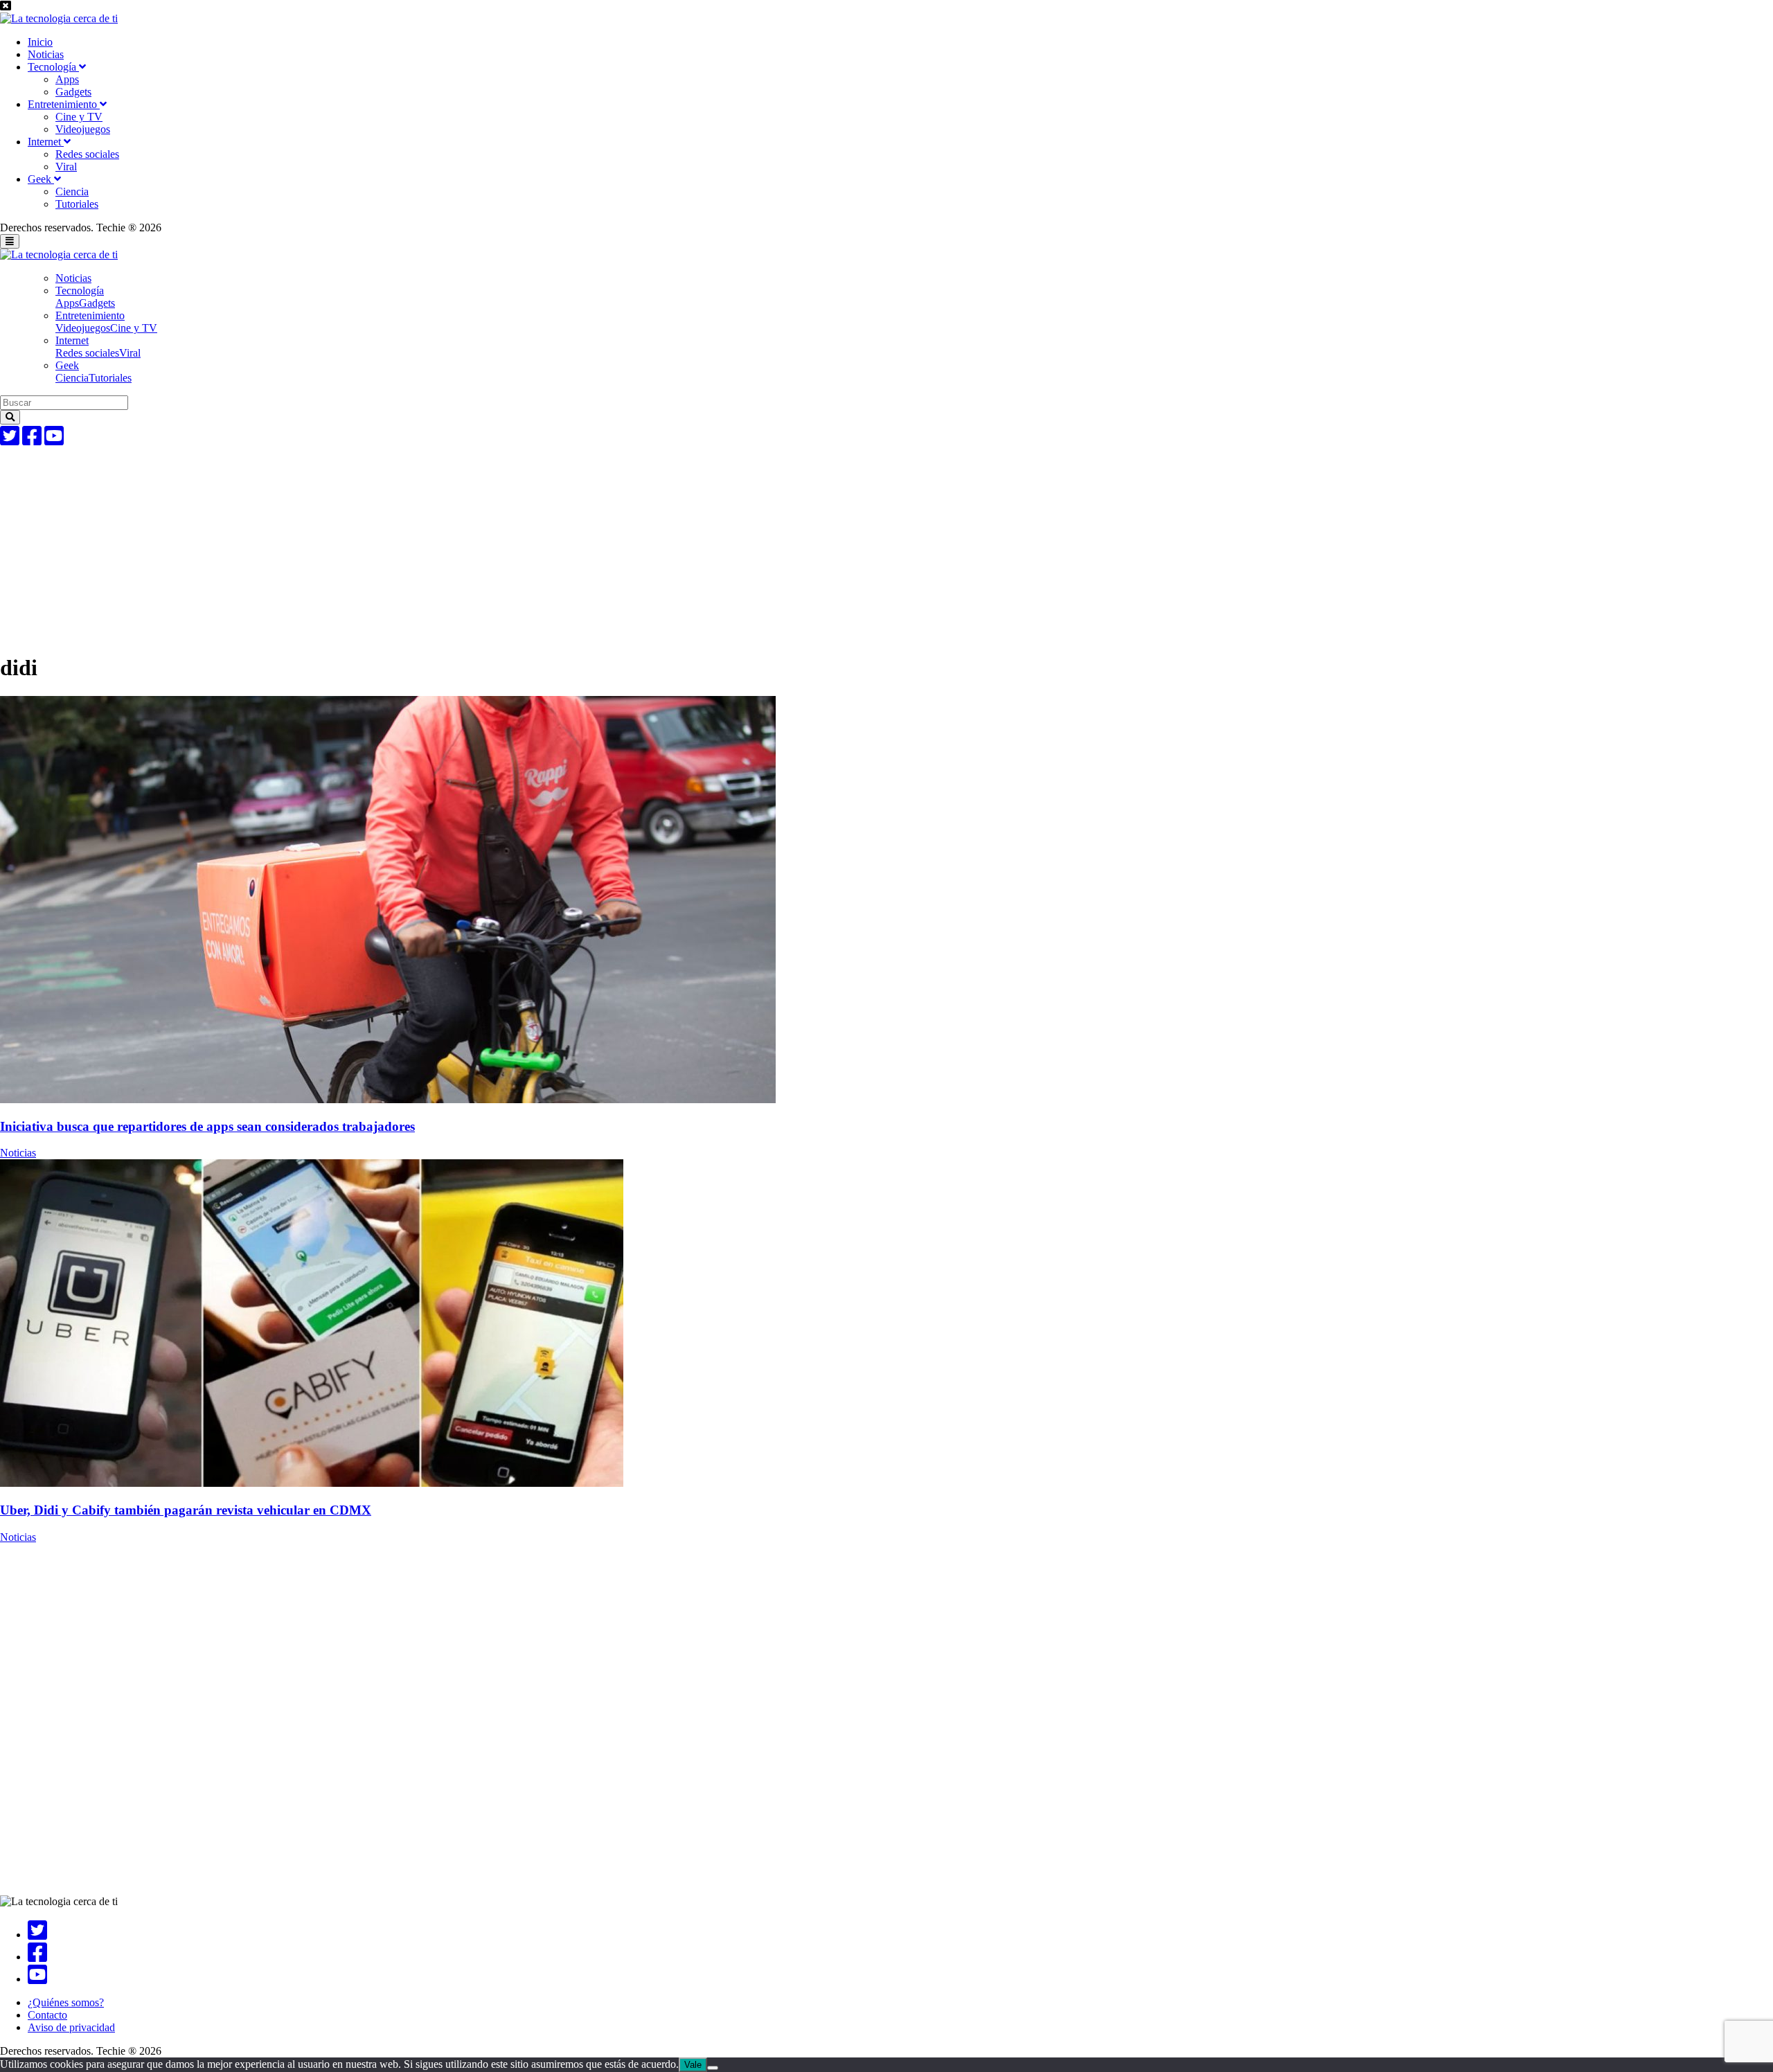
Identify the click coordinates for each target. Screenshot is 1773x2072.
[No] (713, 2068)
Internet (46, 142)
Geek (41, 179)
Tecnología (53, 67)
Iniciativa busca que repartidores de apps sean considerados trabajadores (207, 1126)
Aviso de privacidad (71, 2027)
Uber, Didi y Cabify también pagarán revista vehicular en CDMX (186, 1510)
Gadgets (73, 92)
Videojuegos (83, 129)
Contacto (47, 2015)
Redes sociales (87, 154)
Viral (66, 167)
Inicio (40, 42)
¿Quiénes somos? (66, 2002)
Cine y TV (79, 117)
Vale (693, 2065)
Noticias (46, 54)
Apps (67, 79)
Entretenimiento (64, 104)
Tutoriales (77, 204)
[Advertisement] (416, 544)
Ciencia (72, 191)
